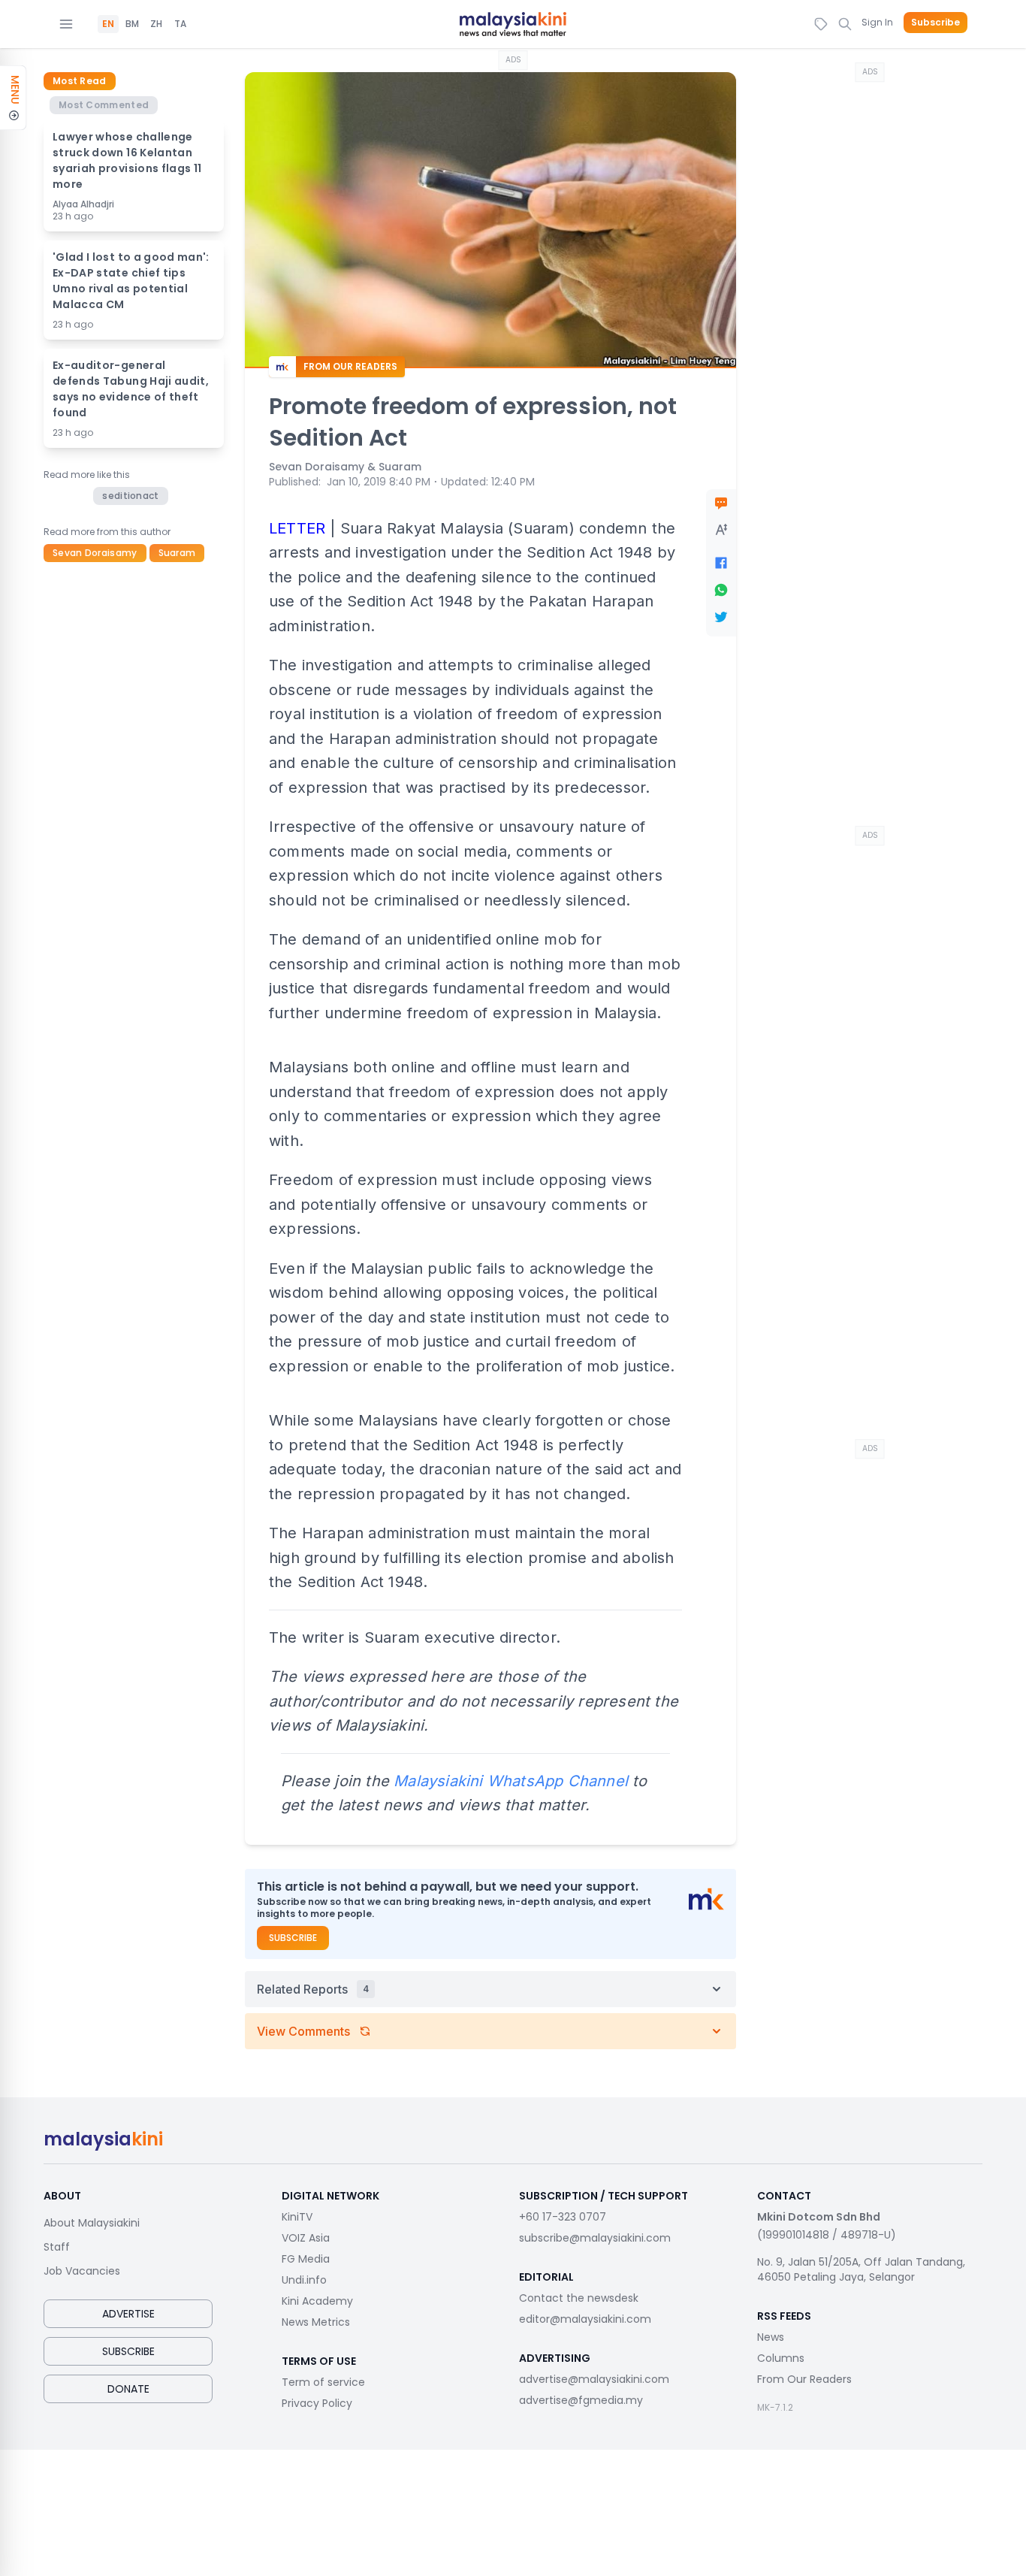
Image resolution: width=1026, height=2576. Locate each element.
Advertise (128, 2314)
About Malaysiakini (92, 2223)
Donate (128, 2389)
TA (180, 24)
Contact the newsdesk (579, 2298)
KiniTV (297, 2217)
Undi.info (304, 2280)
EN (108, 24)
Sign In (877, 22)
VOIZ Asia (306, 2238)
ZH (156, 24)
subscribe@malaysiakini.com (595, 2238)
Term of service (323, 2382)
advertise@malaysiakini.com (594, 2379)
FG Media (306, 2259)
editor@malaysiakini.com (585, 2319)
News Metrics (316, 2322)
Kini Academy (317, 2301)
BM (132, 24)
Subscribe (935, 23)
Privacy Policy (317, 2403)
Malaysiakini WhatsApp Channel (511, 1781)
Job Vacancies (82, 2271)
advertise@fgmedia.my (581, 2400)
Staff (57, 2247)
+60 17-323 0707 (563, 2217)
